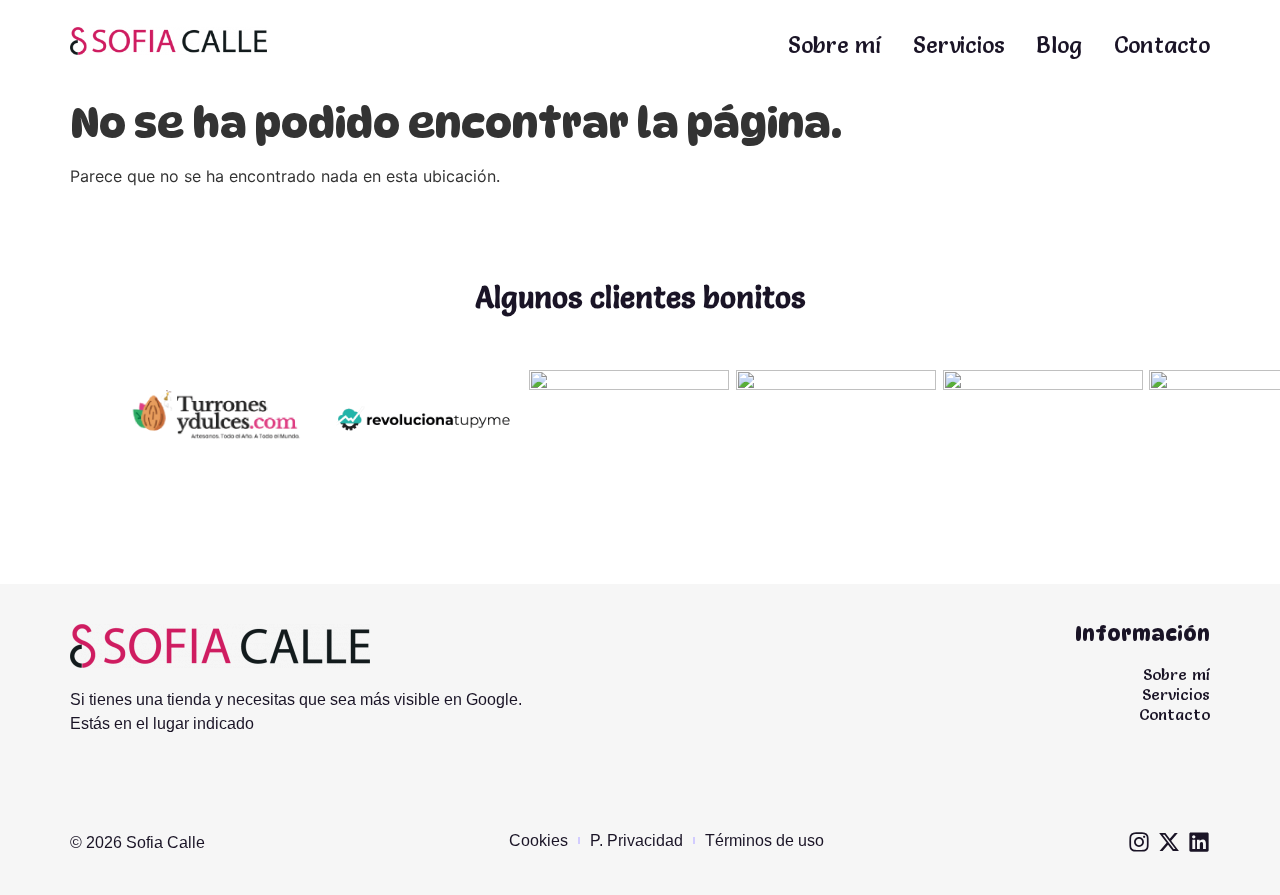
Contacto (1162, 45)
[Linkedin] (1199, 842)
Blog (1058, 45)
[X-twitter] (1169, 842)
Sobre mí (834, 45)
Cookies (538, 840)
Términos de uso (764, 840)
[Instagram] (1139, 842)
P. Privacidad (636, 840)
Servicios (958, 45)
